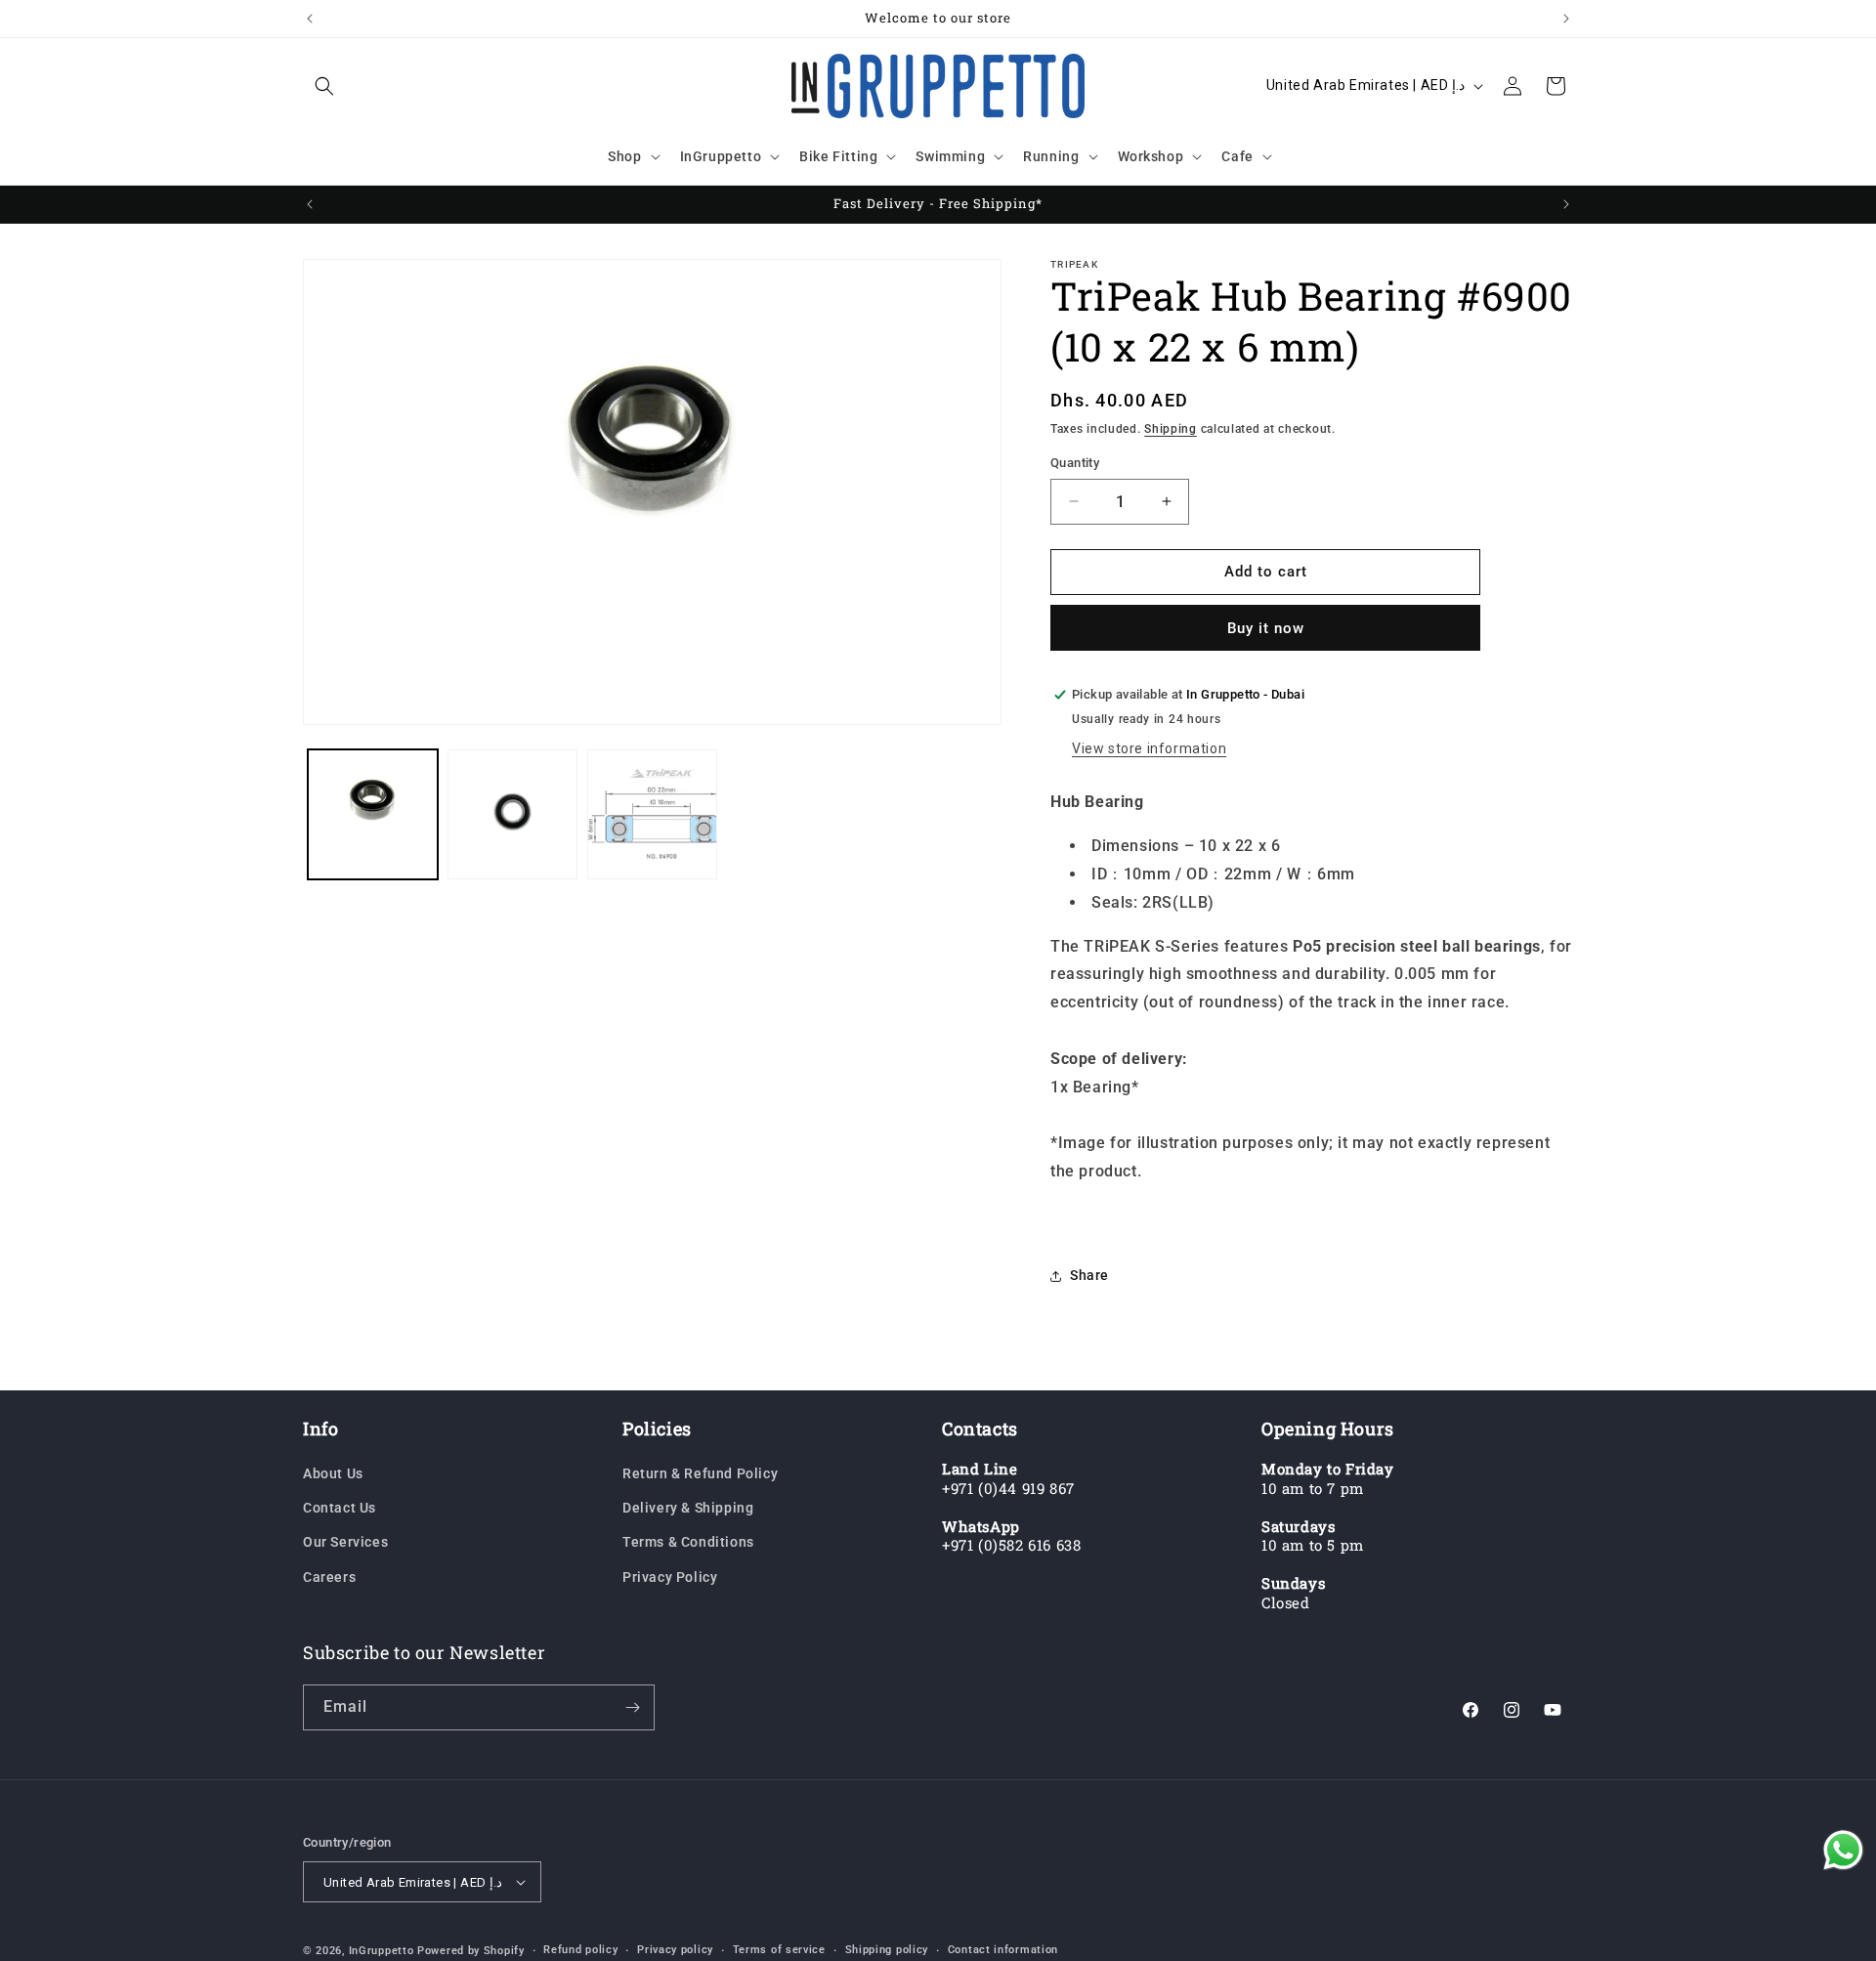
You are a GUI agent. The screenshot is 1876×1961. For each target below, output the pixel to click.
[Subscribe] (632, 1707)
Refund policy (580, 1950)
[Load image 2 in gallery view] (512, 814)
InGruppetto (382, 1951)
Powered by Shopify (471, 1951)
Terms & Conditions (688, 1542)
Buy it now (1266, 628)
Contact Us (340, 1508)
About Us (333, 1473)
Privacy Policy (670, 1577)
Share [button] (1089, 1275)
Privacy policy (675, 1950)
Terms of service (779, 1950)
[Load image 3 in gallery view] (652, 814)
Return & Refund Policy (700, 1473)
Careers (329, 1577)
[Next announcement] (1566, 19)
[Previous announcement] (310, 19)
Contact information (1003, 1950)
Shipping (1171, 429)
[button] (324, 86)
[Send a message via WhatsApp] (1843, 1850)
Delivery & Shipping (688, 1508)
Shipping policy (887, 1950)
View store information (1149, 748)
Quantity (1075, 463)
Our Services (345, 1542)
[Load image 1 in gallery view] (373, 814)
